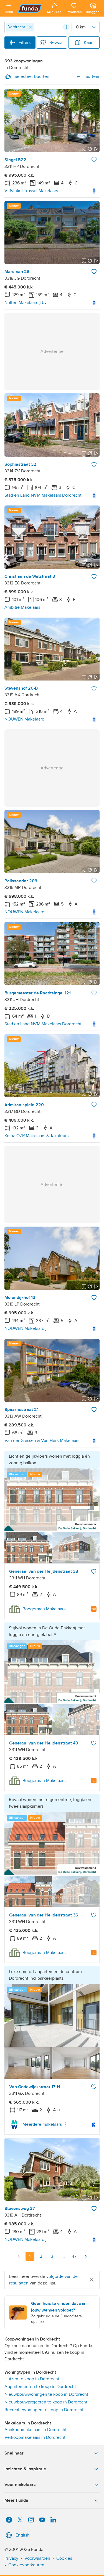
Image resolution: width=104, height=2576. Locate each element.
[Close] (31, 27)
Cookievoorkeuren (26, 2565)
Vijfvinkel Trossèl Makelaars (31, 191)
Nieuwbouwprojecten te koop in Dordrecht (46, 2402)
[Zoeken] (66, 27)
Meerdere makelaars (42, 2124)
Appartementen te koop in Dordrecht (40, 2387)
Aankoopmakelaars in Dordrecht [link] (35, 2430)
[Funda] (30, 8)
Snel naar (14, 2453)
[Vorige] (19, 2256)
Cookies (64, 2558)
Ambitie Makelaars (22, 607)
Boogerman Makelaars (44, 1609)
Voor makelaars (20, 2485)
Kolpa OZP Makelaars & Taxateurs (36, 1136)
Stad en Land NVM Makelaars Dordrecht (43, 495)
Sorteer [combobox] (92, 76)
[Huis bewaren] (94, 160)
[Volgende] (85, 2256)
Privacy (11, 2558)
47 (74, 2256)
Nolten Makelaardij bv (26, 303)
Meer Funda (16, 2500)
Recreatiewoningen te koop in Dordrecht (44, 2410)
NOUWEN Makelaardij (26, 719)
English (23, 2535)
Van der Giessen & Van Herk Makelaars (42, 1441)
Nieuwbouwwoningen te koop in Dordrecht (46, 2394)
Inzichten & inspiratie (25, 2469)
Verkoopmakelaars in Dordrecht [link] (35, 2437)
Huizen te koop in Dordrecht (32, 2379)
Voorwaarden (37, 2558)
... (63, 2256)
